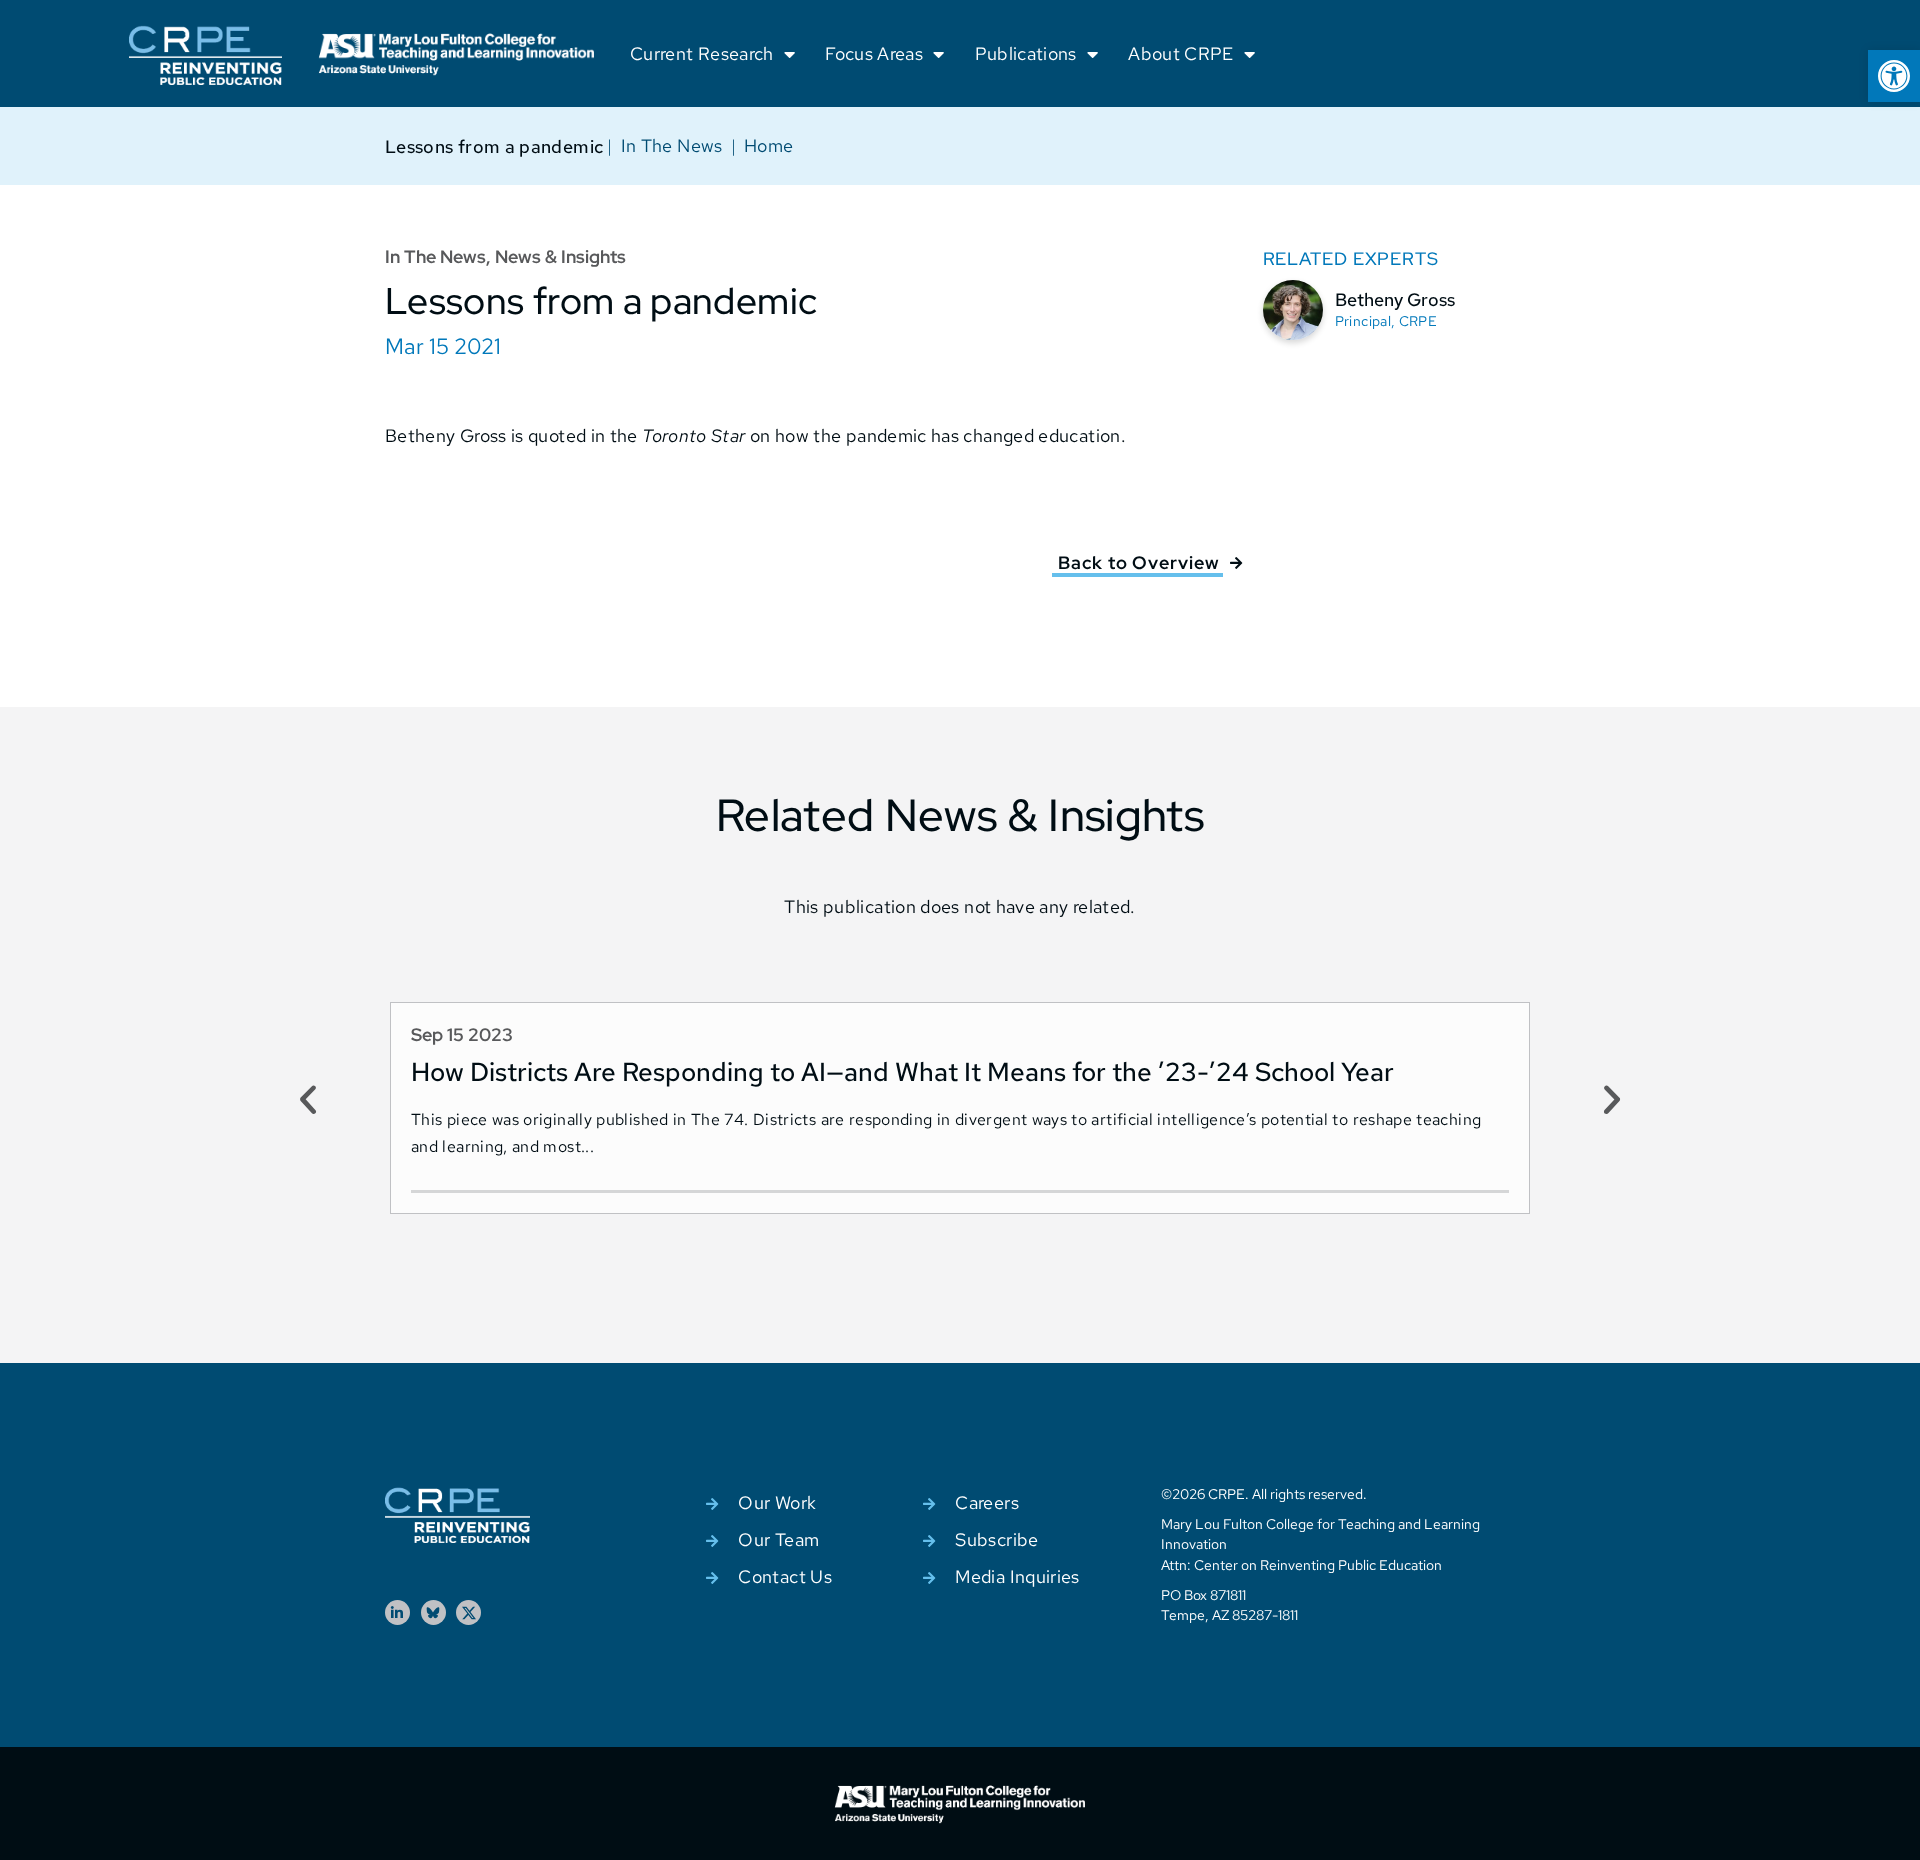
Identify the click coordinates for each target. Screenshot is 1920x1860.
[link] (1894, 76)
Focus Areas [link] (874, 53)
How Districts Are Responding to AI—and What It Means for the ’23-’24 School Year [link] (902, 1072)
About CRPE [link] (1181, 53)
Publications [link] (1026, 53)
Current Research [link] (702, 53)
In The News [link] (672, 145)
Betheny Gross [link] (1395, 299)
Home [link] (768, 145)
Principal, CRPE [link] (1386, 321)
